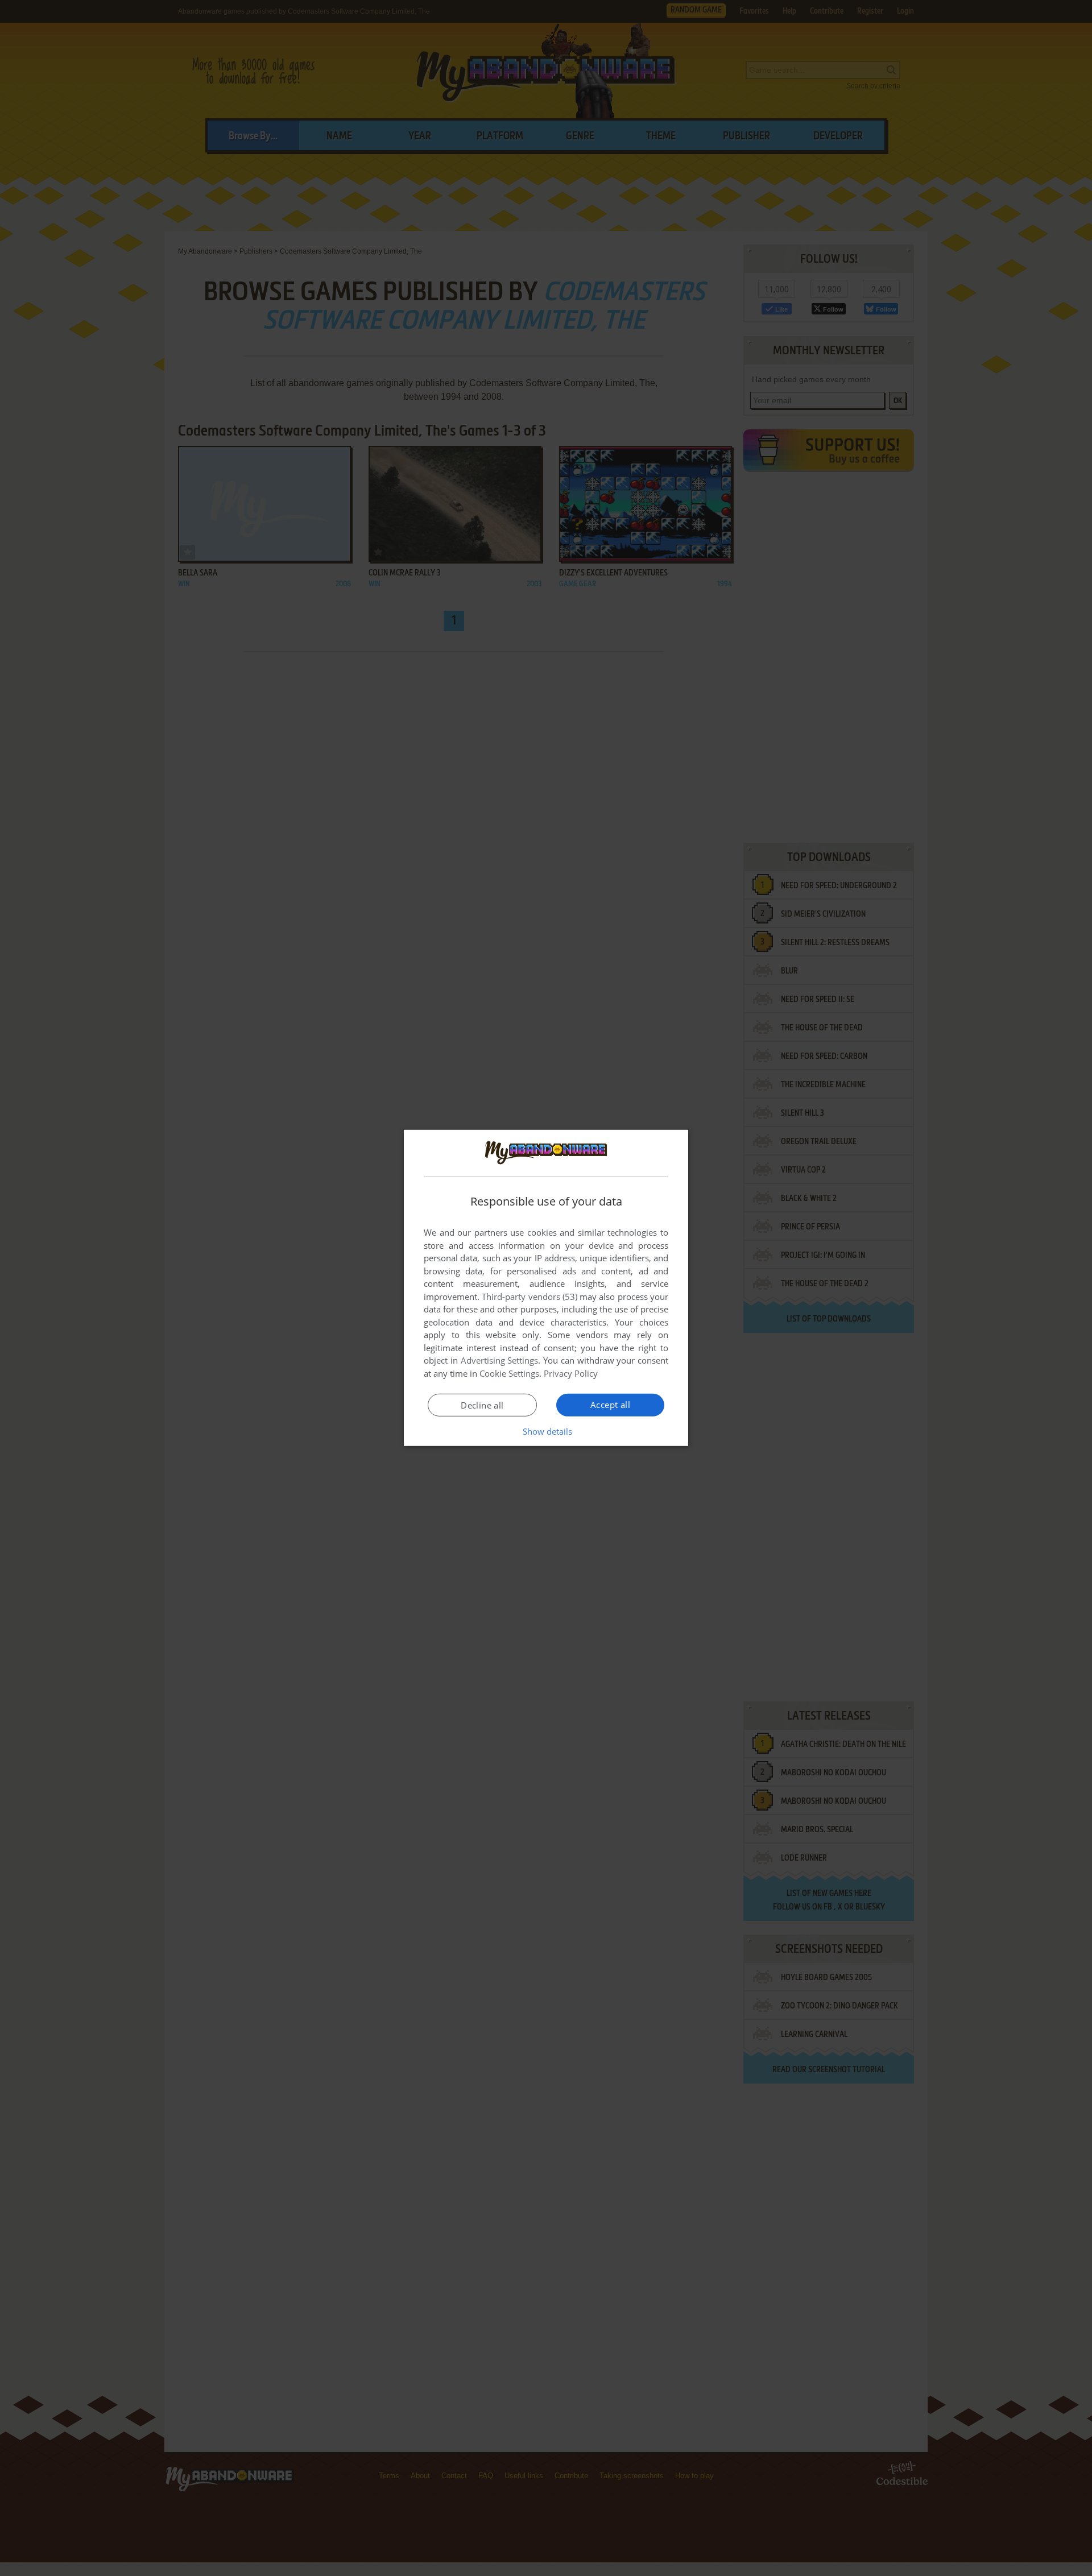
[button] (546, 1431)
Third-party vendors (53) (530, 1297)
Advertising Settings (500, 1360)
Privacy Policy (571, 1373)
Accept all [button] (610, 1405)
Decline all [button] (482, 1405)
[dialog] (546, 1288)
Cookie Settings (509, 1373)
